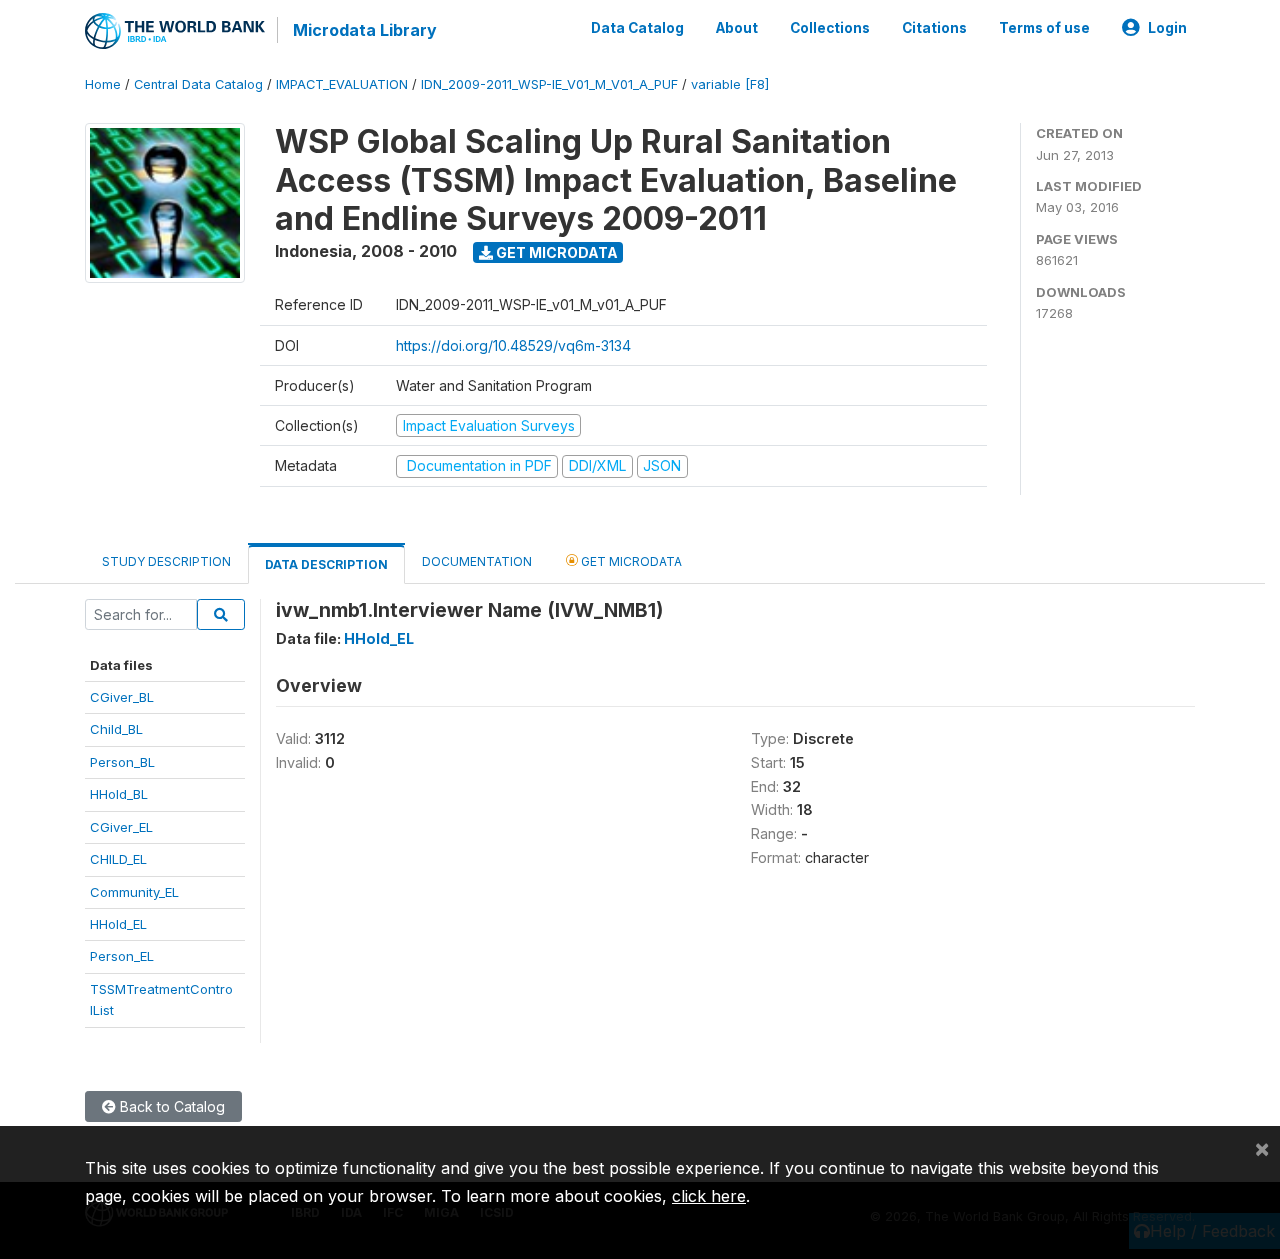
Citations (934, 28)
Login (1167, 28)
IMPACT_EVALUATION (342, 84)
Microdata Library (365, 30)
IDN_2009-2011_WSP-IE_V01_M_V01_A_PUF (549, 84)
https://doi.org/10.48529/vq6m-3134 (513, 345)
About (737, 28)
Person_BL (122, 762)
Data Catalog (637, 28)
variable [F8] (730, 84)
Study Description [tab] (166, 561)
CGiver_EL (121, 827)
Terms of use (1044, 28)
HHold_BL (119, 794)
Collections (830, 28)
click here (709, 1196)
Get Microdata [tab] (630, 561)
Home (103, 84)
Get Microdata (555, 252)
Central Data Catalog (198, 84)
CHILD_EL (118, 859)
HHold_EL (118, 924)
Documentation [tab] (477, 561)
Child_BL (116, 729)
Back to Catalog (170, 1106)
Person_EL (122, 956)
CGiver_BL (122, 697)
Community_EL (134, 892)
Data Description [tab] (326, 564)
